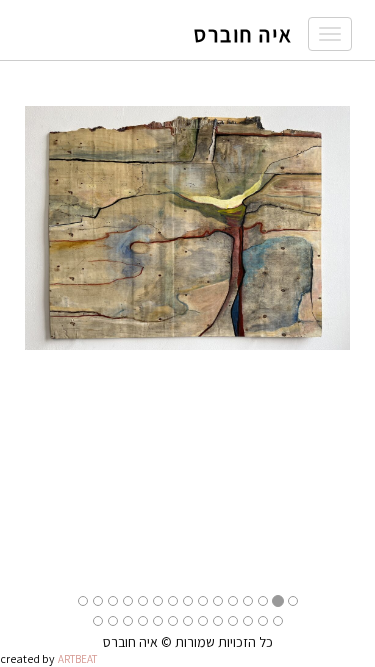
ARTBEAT (77, 659)
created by (27, 658)
